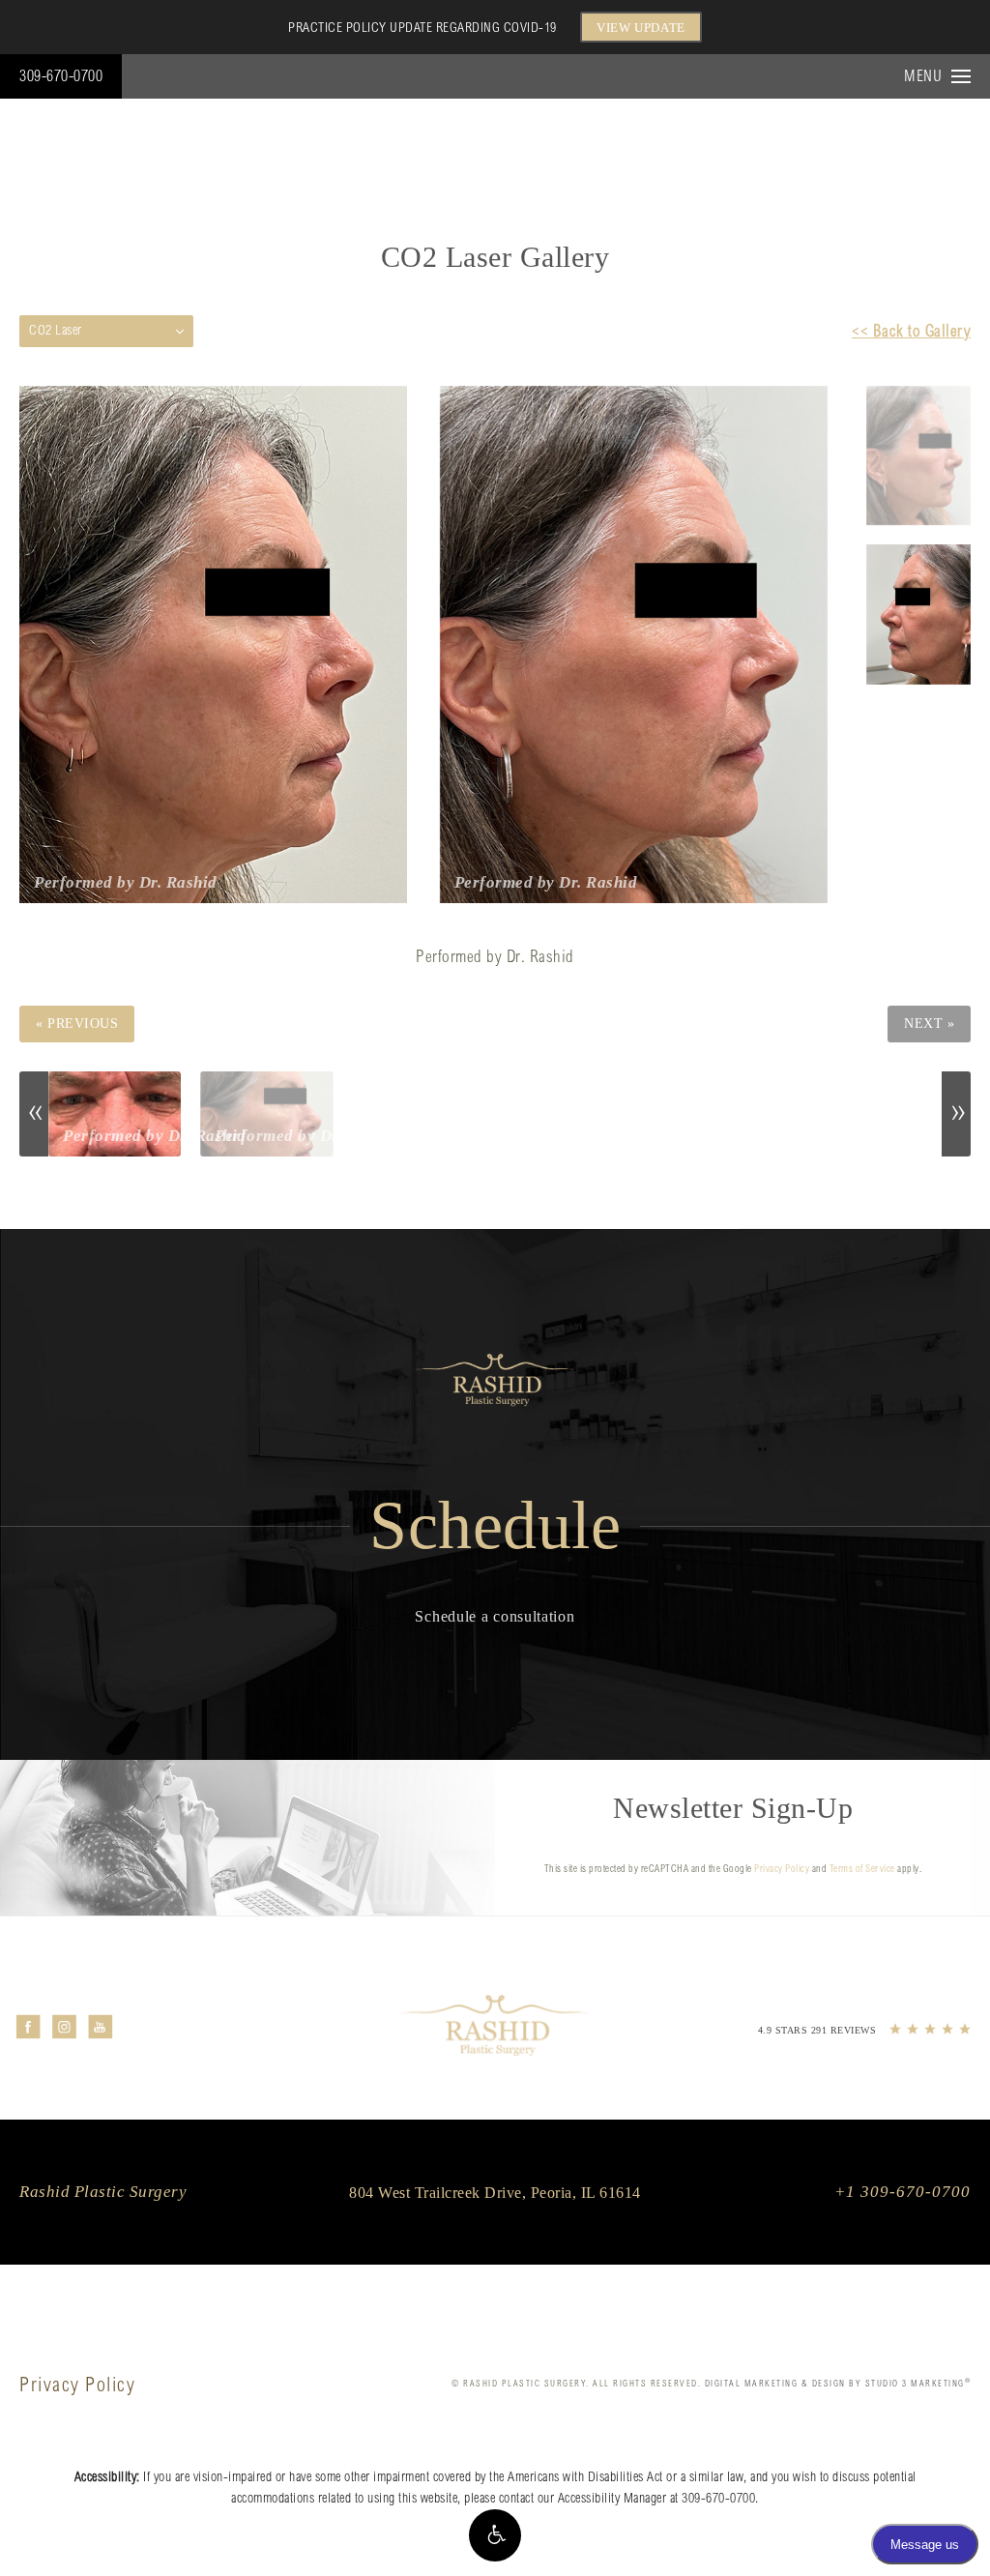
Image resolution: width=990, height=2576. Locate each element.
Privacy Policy (782, 1870)
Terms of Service (862, 1870)
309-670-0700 (61, 77)
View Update (641, 28)
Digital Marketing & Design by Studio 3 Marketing (838, 2384)
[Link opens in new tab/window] (29, 2026)
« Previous (77, 1024)
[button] (495, 2535)
